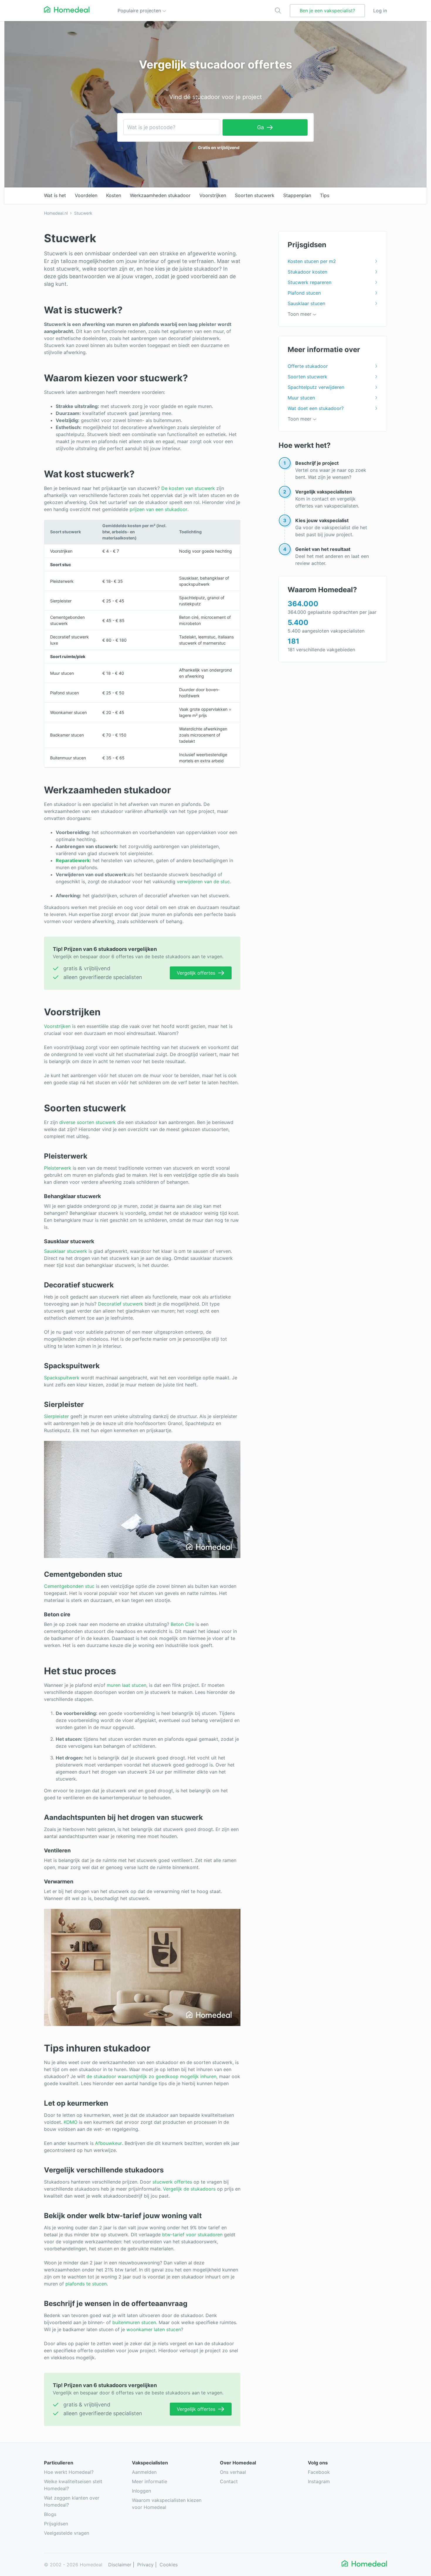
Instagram (319, 2481)
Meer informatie (150, 2481)
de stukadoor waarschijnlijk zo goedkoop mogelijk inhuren (151, 2076)
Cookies (169, 2565)
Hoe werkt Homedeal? (69, 2472)
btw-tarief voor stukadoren (192, 2235)
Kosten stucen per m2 (312, 261)
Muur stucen (301, 398)
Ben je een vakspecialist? (327, 11)
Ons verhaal (233, 2472)
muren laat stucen (127, 1685)
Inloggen (141, 2491)
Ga (261, 127)
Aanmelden (144, 2472)
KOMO (71, 2122)
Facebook (319, 2472)
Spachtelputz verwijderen (316, 387)
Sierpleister (56, 1416)
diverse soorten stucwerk (88, 1122)
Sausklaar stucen (306, 303)
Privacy (145, 2565)
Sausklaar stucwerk (66, 1251)
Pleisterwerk (58, 1168)
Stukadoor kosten (307, 272)
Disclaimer (120, 2565)
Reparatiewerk (73, 860)
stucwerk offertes (172, 2182)
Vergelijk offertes (196, 973)
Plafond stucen (304, 293)
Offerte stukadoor (308, 366)
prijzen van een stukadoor (158, 509)
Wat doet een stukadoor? (316, 408)
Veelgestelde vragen (67, 2533)
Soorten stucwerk (307, 377)
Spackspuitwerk (62, 1378)
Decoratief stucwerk (121, 1304)
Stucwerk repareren (309, 282)
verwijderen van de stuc (203, 882)
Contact (229, 2481)
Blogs (50, 2514)
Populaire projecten (140, 11)
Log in (380, 11)
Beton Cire (182, 1624)
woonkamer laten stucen (154, 2329)
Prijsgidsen (56, 2524)
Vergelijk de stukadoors (189, 2189)
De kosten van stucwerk (188, 488)
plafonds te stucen (86, 2284)
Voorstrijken (57, 1026)
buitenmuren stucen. (135, 2322)
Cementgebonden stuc (69, 1586)
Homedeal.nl (56, 213)
